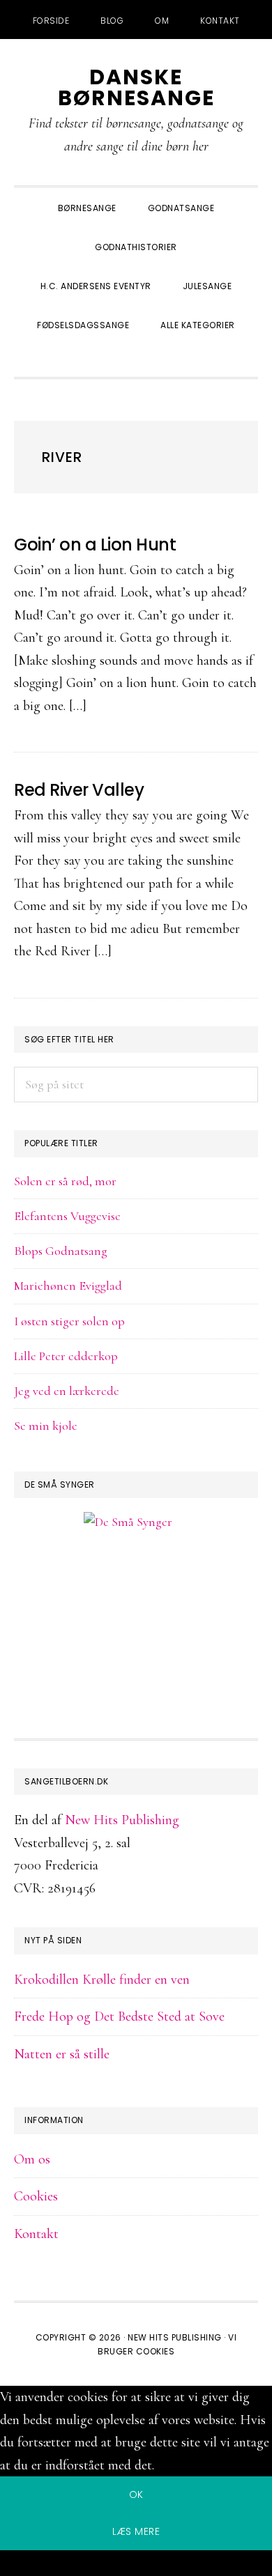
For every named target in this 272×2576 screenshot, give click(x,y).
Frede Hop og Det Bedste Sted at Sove (119, 2016)
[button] (136, 359)
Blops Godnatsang (61, 1251)
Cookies (36, 2196)
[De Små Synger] (136, 1589)
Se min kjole (46, 1426)
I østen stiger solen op (69, 1321)
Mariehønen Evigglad (68, 1286)
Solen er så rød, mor (65, 1181)
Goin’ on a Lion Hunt (95, 545)
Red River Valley (79, 790)
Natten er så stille (62, 2054)
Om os (32, 2159)
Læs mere (136, 2531)
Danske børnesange (136, 87)
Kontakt (36, 2234)
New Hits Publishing (122, 1820)
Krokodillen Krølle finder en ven (102, 1980)
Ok (136, 2494)
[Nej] (136, 2566)
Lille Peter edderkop (66, 1356)
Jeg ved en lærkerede (67, 1391)
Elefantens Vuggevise (67, 1216)
